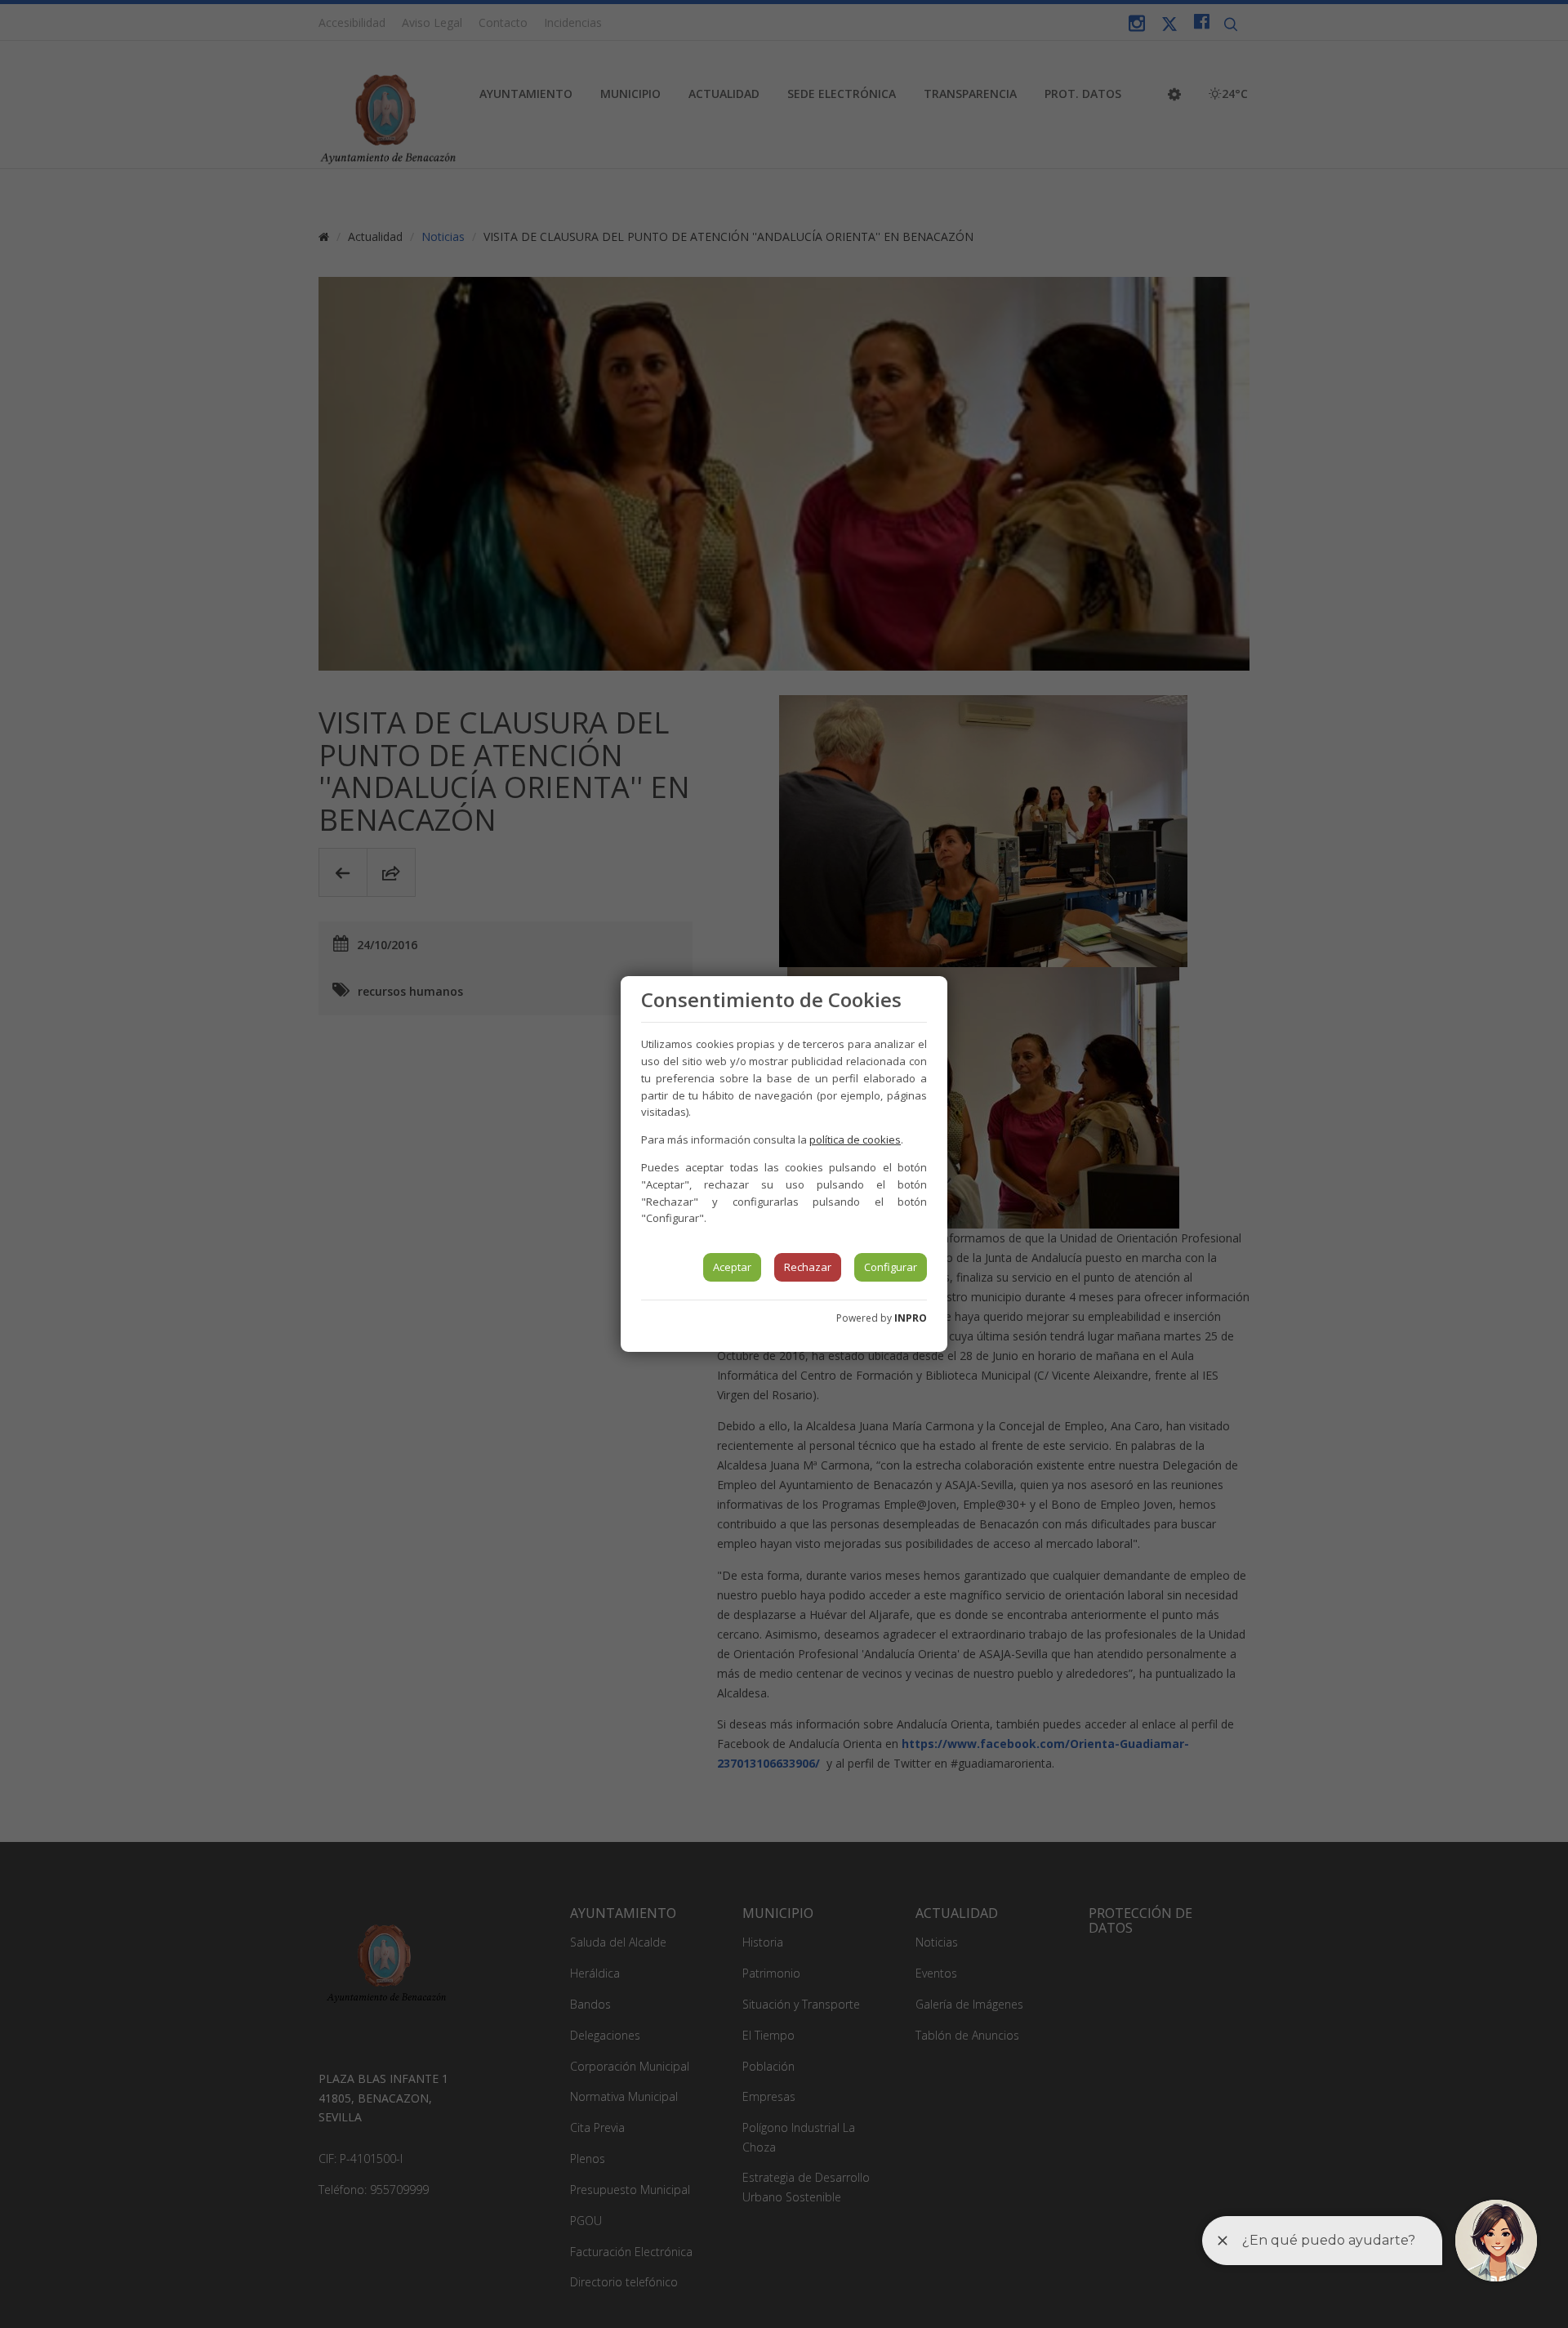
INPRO (911, 1318)
